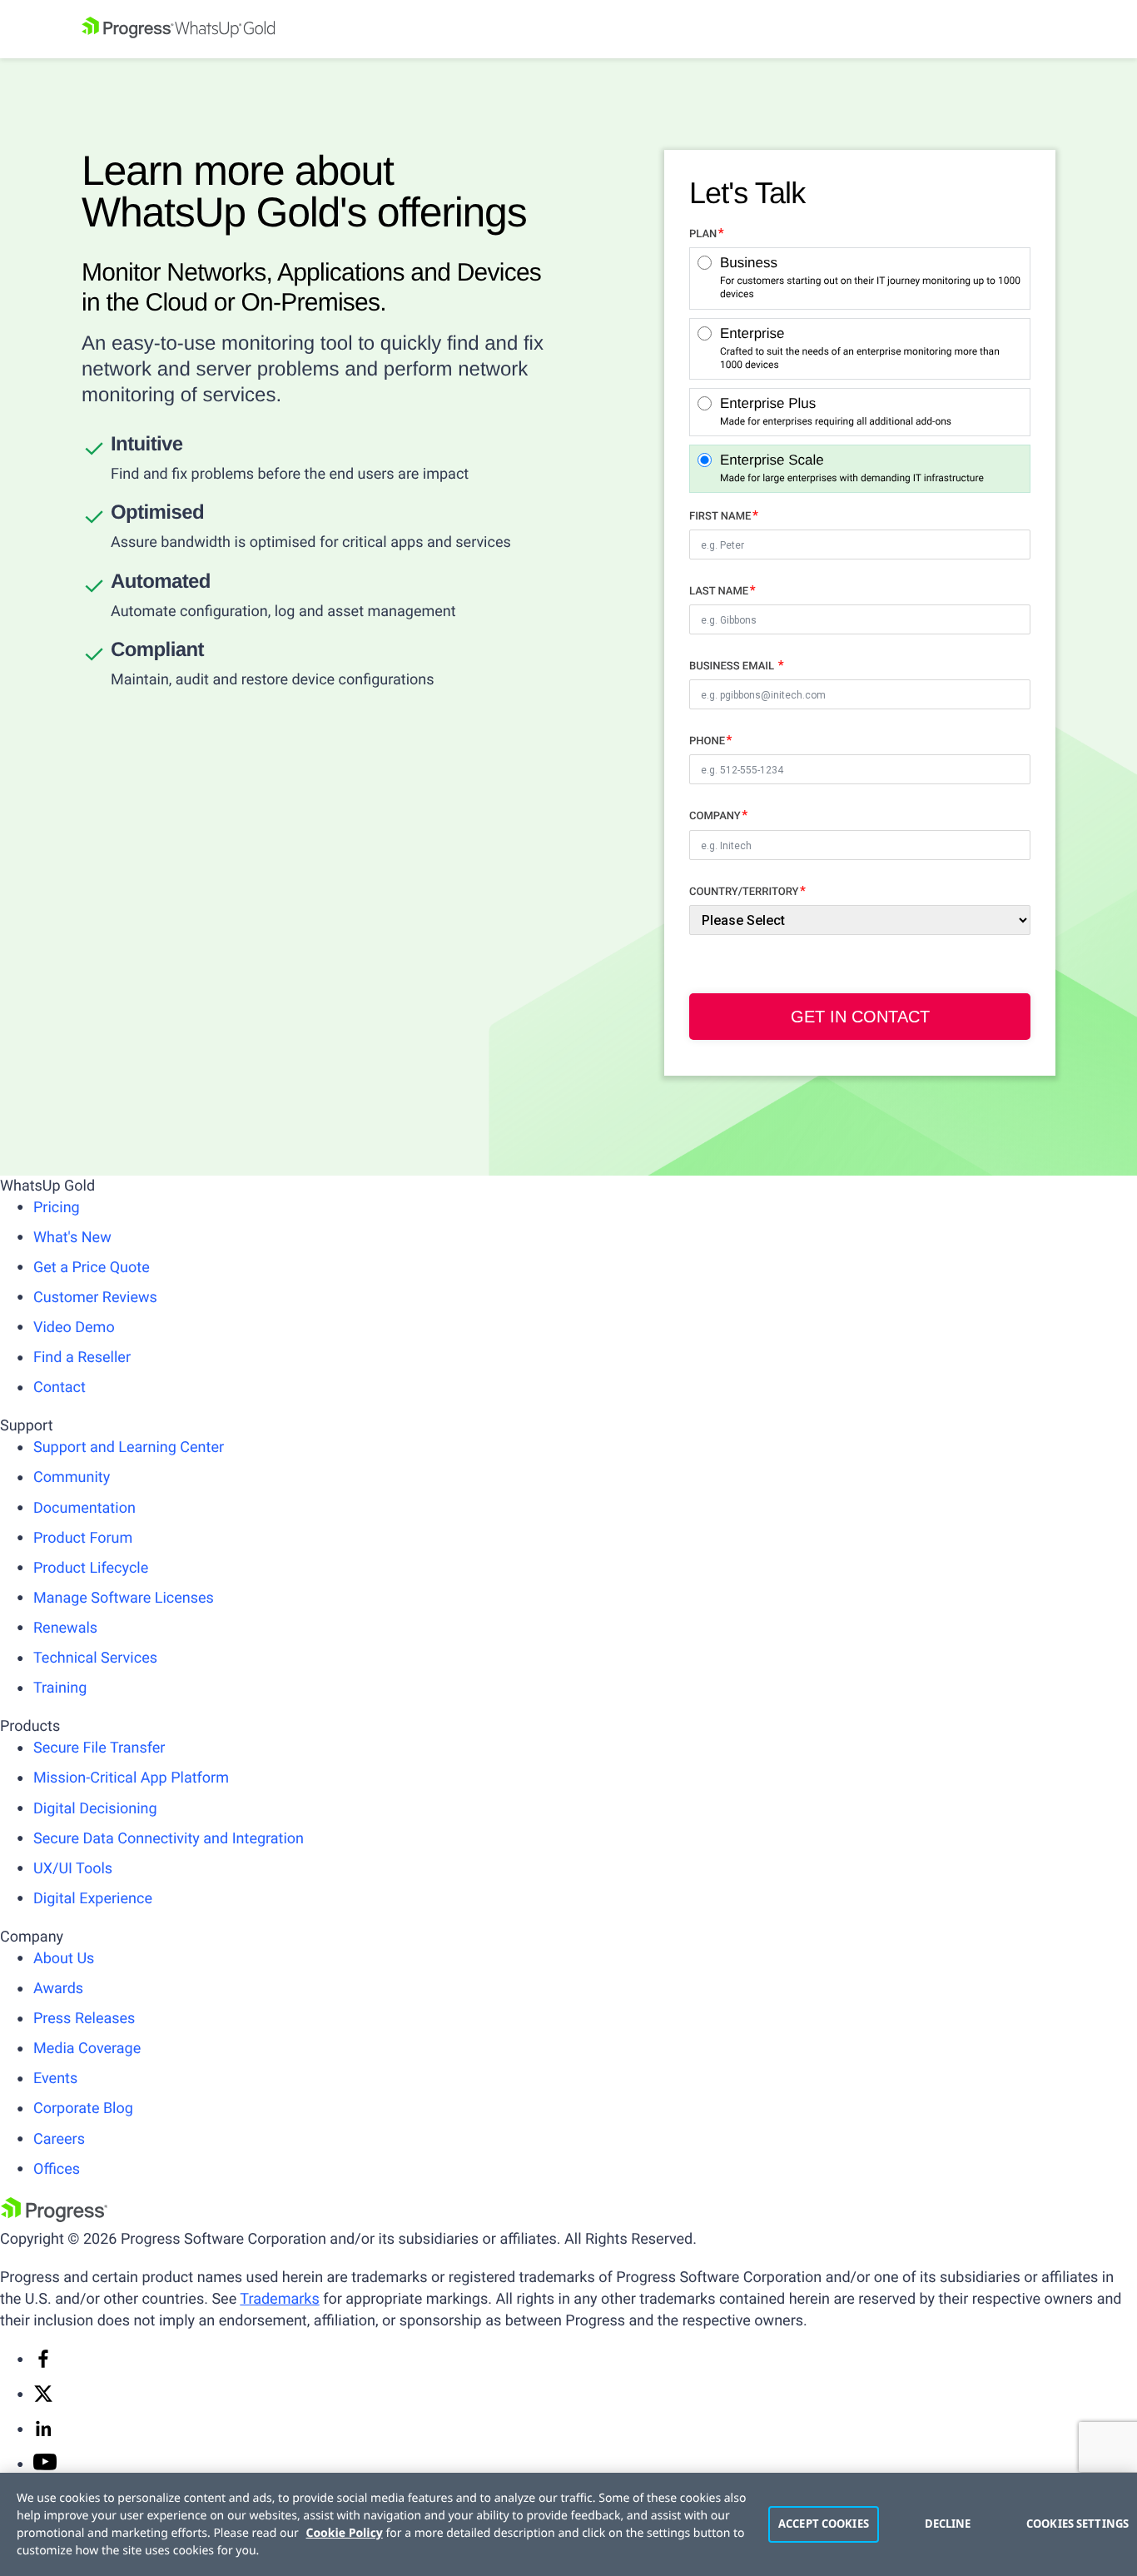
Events (55, 2079)
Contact (60, 1387)
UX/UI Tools (73, 1869)
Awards (58, 1989)
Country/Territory (744, 892)
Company (715, 816)
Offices (57, 2169)
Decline (948, 2524)
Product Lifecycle (91, 1568)
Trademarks (279, 2299)
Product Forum (83, 1538)
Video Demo (74, 1328)
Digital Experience (93, 1899)
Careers (59, 2139)
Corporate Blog (83, 2109)
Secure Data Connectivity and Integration (169, 1839)
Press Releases (84, 2019)
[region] (568, 2524)
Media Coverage (87, 2049)
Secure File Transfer (99, 1748)
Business (870, 278)
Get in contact (860, 1017)
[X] (43, 2399)
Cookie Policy (345, 2533)
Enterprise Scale (852, 468)
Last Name (719, 592)
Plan (703, 234)
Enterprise (860, 348)
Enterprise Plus (836, 412)
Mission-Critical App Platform (131, 1778)
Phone (707, 741)
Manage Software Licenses (124, 1598)
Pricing (57, 1208)
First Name (720, 517)
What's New (72, 1238)
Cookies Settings (1073, 2524)
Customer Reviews (95, 1298)
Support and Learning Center (129, 1447)
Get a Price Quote (92, 1268)
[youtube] (45, 2466)
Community (72, 1477)
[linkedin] (43, 2434)
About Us (64, 1959)
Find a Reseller (82, 1358)
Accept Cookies (824, 2524)
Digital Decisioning (95, 1809)
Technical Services (95, 1658)
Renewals (65, 1628)
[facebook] (43, 2364)
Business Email (733, 666)
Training (60, 1688)
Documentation (84, 1508)
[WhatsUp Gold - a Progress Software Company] (568, 29)
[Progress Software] (54, 2218)
